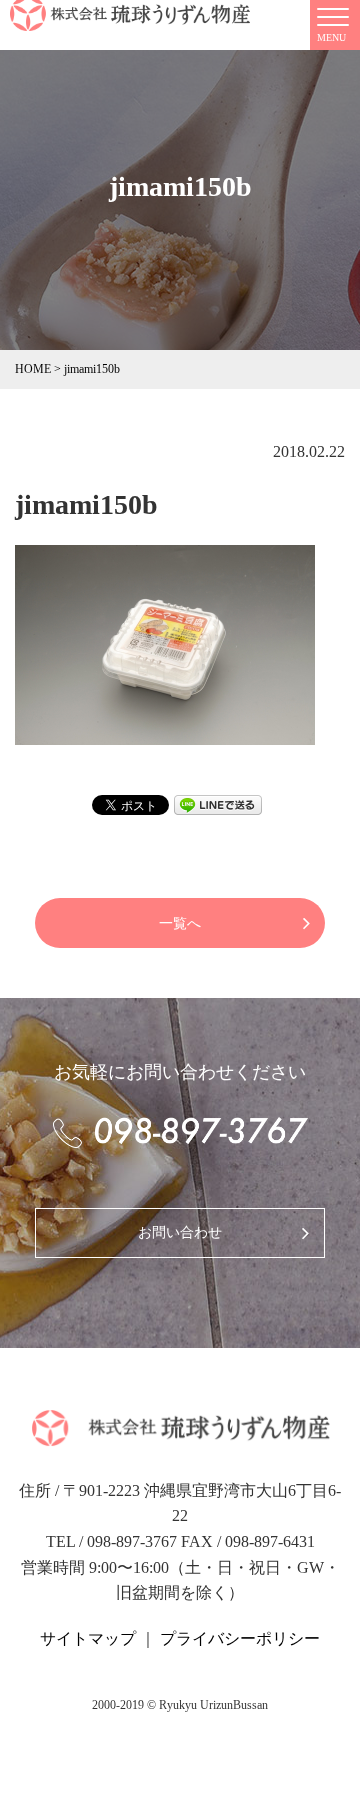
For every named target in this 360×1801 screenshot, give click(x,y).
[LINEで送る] (218, 802)
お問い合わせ (180, 1232)
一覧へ (180, 923)
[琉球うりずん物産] (180, 1434)
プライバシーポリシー (240, 1638)
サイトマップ (88, 1638)
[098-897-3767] (180, 1132)
